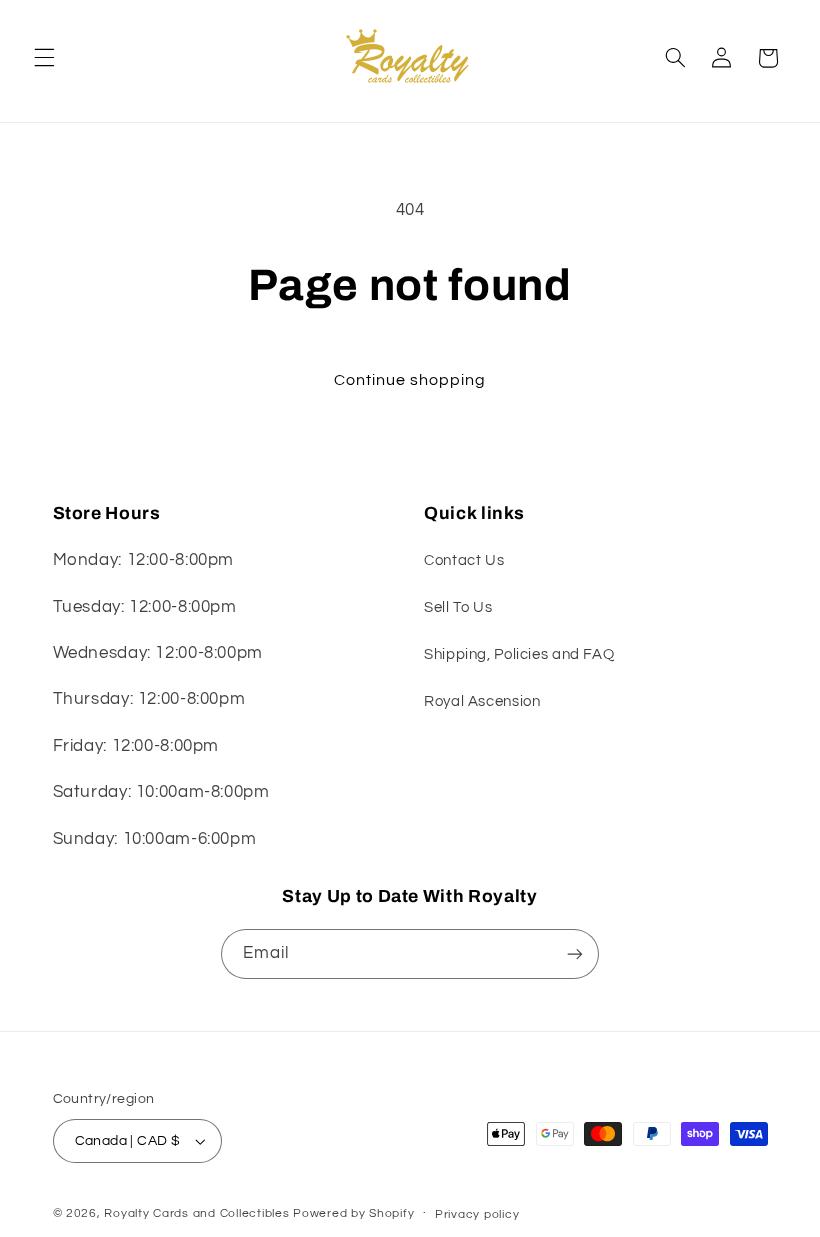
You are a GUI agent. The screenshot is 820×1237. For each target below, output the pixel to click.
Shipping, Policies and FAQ (519, 654)
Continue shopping (410, 380)
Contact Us (464, 560)
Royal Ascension (482, 701)
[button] (44, 58)
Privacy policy (477, 1214)
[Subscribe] (575, 953)
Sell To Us (458, 607)
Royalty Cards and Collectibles (198, 1213)
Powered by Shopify (353, 1213)
